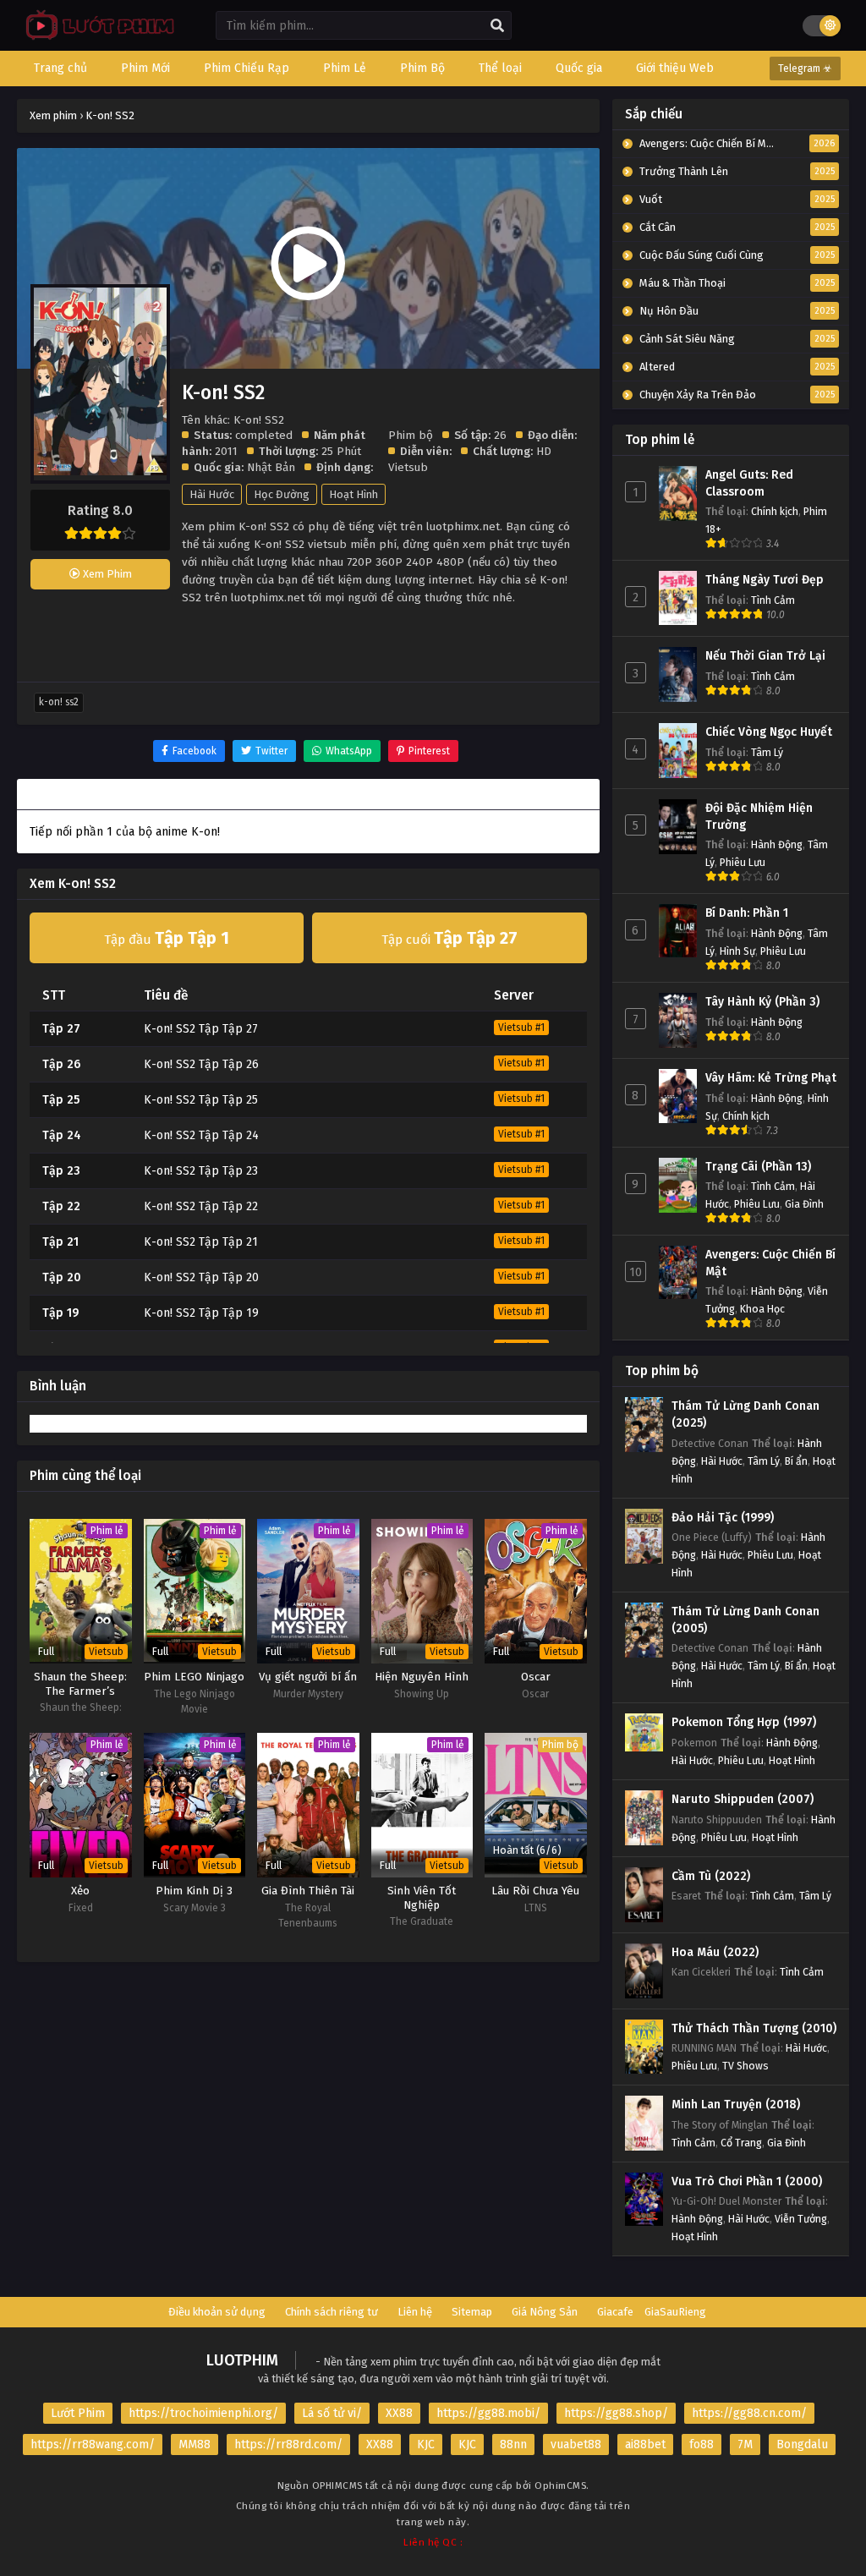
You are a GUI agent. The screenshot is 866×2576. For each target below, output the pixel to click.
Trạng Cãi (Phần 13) (758, 1167)
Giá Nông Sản (545, 2312)
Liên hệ (415, 2312)
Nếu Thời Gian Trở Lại (765, 656)
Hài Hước (212, 494)
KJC (426, 2444)
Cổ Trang (741, 2143)
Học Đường (282, 494)
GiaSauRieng (675, 2312)
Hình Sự (737, 951)
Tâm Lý (767, 752)
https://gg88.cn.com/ (749, 2413)
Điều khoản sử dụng (217, 2312)
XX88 (399, 2413)
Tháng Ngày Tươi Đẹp (765, 580)
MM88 (195, 2444)
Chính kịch (775, 511)
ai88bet (645, 2444)
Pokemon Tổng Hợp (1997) (744, 1722)
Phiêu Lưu (743, 862)
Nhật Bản (271, 467)
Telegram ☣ (805, 69)
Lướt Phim (78, 2413)
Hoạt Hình (354, 494)
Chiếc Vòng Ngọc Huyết (769, 732)
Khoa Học (762, 1309)
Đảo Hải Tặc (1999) (723, 1518)
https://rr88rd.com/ (288, 2444)
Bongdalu (802, 2444)
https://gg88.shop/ (616, 2413)
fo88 (702, 2444)
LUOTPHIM (242, 2360)
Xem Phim (106, 574)
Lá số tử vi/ (332, 2413)
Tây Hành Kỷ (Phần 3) (762, 1002)
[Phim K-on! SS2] (96, 38)
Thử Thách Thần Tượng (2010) (754, 2028)
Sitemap (472, 2312)
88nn (513, 2444)
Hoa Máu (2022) (715, 1952)
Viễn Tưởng (801, 2219)
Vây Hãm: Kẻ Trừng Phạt (771, 1078)
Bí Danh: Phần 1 (747, 913)
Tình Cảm (773, 600)
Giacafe (615, 2312)
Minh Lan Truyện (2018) (736, 2105)
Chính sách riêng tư (332, 2312)
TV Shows (745, 2066)
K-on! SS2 (59, 702)
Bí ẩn (796, 1461)
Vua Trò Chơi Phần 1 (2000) (747, 2181)
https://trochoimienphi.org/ (203, 2413)
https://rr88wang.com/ (93, 2444)
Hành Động (777, 844)
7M (745, 2444)
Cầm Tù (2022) (711, 1876)
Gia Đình (804, 1204)
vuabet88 (576, 2444)
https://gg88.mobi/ (488, 2413)
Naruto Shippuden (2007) (743, 1799)
